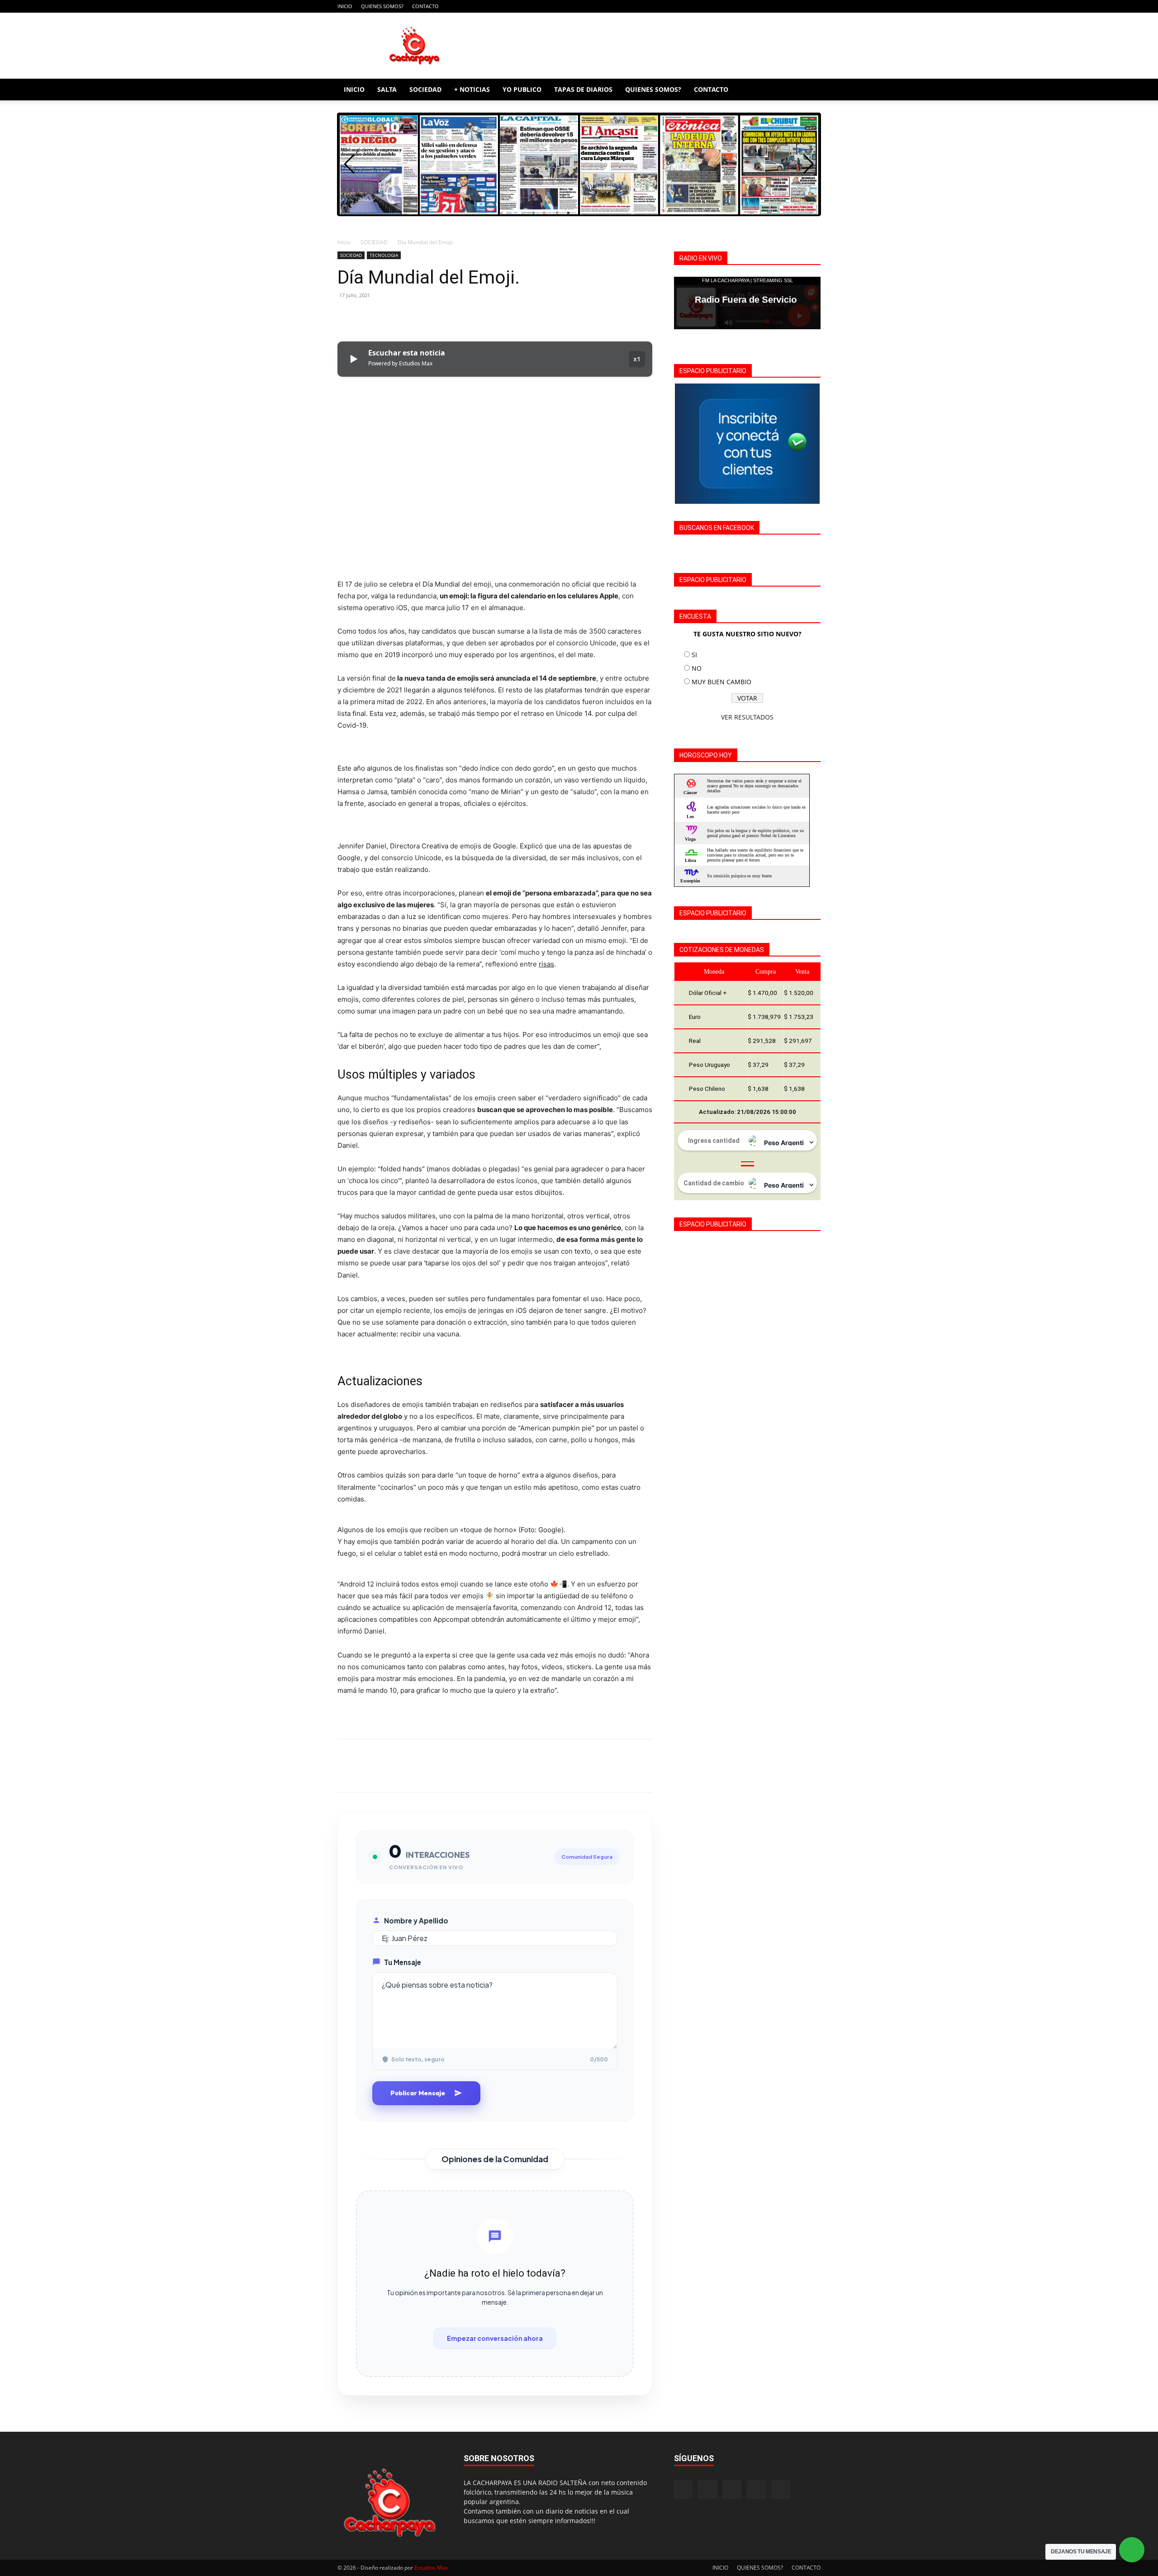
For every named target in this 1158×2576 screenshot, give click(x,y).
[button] (810, 90)
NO (697, 668)
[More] (430, 316)
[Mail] (784, 6)
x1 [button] (637, 359)
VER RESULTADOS (747, 717)
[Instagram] (769, 6)
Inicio (344, 242)
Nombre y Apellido (416, 1920)
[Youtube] (814, 6)
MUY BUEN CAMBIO (721, 682)
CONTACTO (425, 6)
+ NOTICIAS (472, 89)
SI (694, 655)
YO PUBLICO (522, 89)
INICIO (345, 6)
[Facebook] (754, 6)
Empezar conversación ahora (495, 2338)
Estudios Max (431, 2568)
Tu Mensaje (403, 1962)
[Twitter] (367, 316)
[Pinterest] (388, 316)
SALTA (387, 89)
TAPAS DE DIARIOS (583, 89)
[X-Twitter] (799, 6)
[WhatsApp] (409, 316)
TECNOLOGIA (384, 255)
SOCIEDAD (425, 89)
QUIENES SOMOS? (382, 6)
